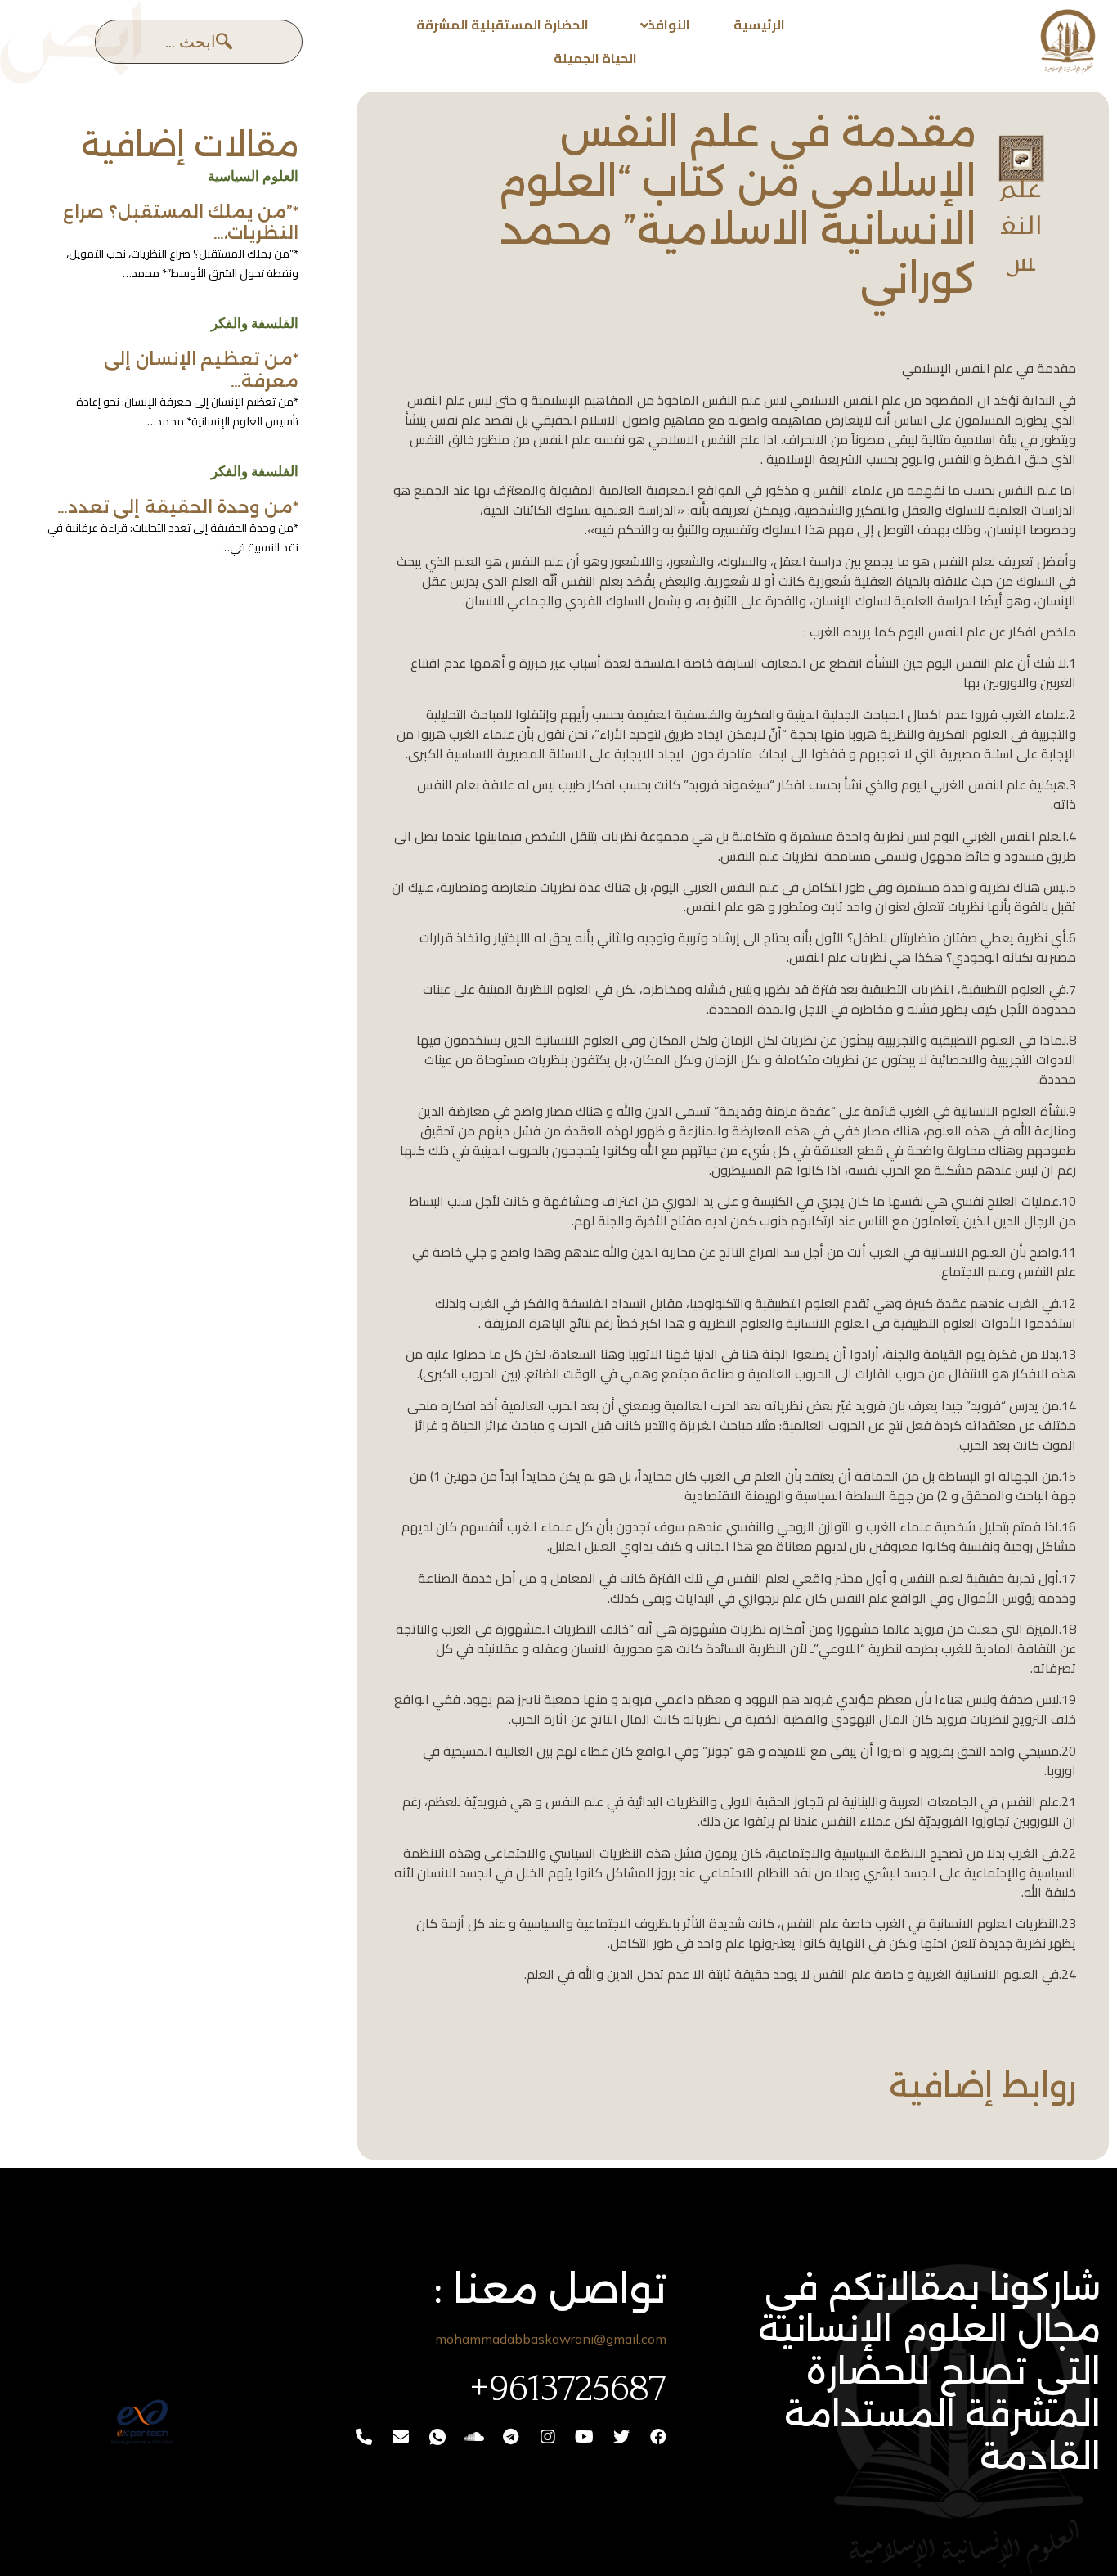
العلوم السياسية (253, 176)
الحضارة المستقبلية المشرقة (502, 25)
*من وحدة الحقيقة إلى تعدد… (178, 507)
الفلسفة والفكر (255, 323)
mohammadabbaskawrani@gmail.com (551, 2339)
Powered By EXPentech (83, 2470)
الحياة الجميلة (595, 58)
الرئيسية (759, 25)
